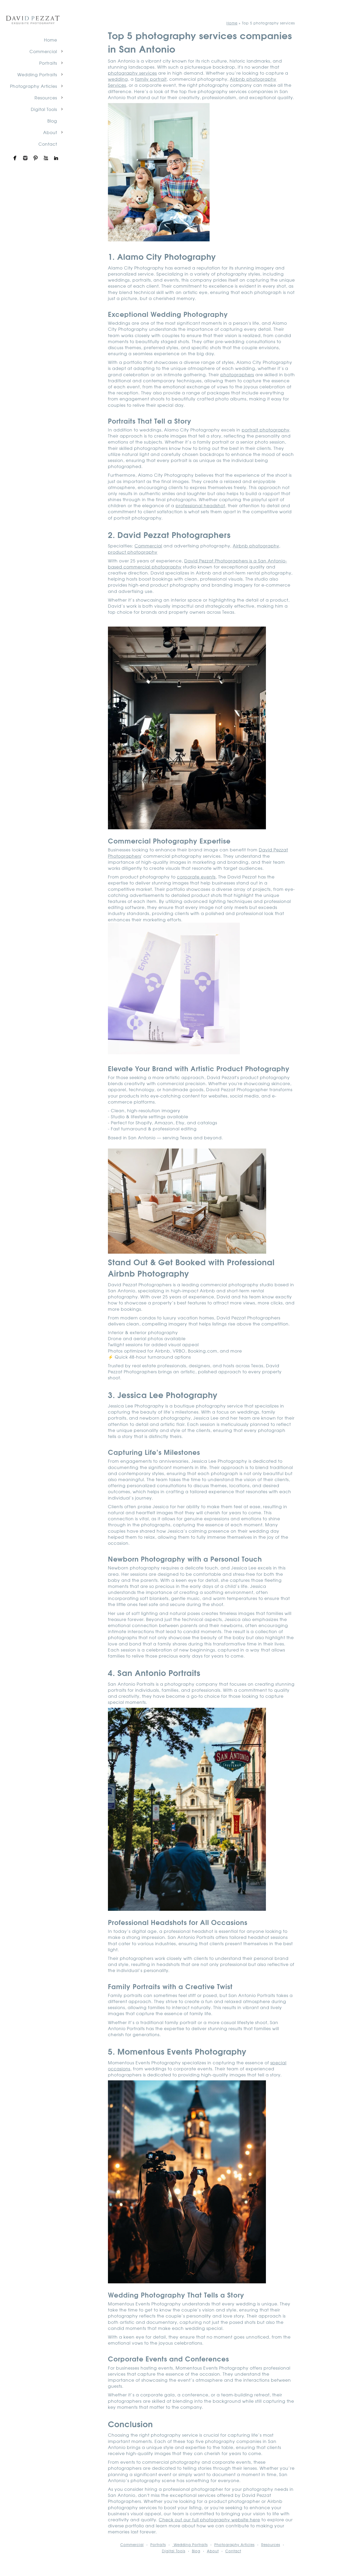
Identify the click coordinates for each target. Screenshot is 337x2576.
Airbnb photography (256, 546)
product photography (133, 552)
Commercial (43, 51)
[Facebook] (15, 158)
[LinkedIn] (56, 158)
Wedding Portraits (37, 74)
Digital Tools (44, 109)
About (50, 132)
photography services (132, 73)
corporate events (196, 877)
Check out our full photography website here (209, 2519)
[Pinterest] (36, 158)
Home (51, 40)
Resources (46, 98)
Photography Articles (34, 86)
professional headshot (200, 505)
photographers (237, 374)
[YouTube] (46, 158)
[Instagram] (25, 158)
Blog (52, 121)
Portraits (48, 63)
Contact (48, 144)
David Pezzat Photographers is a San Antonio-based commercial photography (197, 564)
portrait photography (266, 430)
